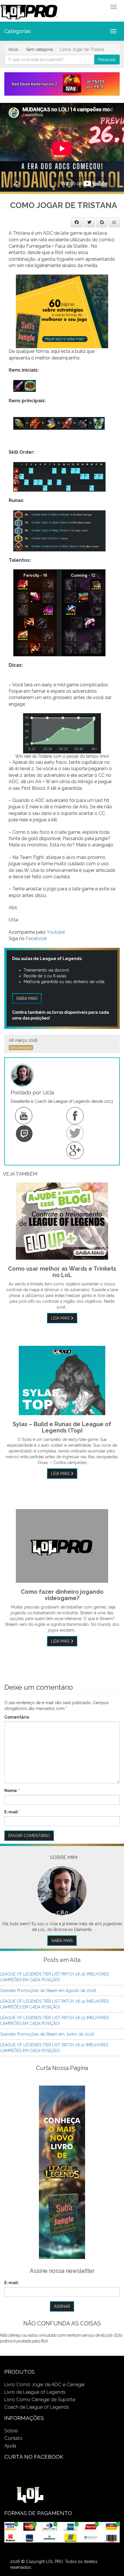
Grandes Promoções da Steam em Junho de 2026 (47, 2034)
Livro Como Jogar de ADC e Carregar (45, 2384)
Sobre (11, 2431)
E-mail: (12, 2283)
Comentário (17, 1717)
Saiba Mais (62, 1941)
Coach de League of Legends (37, 2407)
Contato (13, 2438)
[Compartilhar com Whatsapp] (114, 222)
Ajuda (10, 2446)
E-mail (11, 1812)
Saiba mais (27, 998)
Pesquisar (107, 60)
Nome (11, 1791)
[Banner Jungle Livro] (62, 2172)
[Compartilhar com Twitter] (89, 222)
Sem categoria (39, 49)
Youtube (56, 932)
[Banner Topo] (62, 84)
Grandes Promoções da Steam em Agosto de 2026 (48, 1991)
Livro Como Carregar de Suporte (40, 2399)
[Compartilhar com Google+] (102, 222)
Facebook (36, 938)
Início (14, 49)
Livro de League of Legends (35, 2392)
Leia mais (61, 1318)
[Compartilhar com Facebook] (77, 222)
